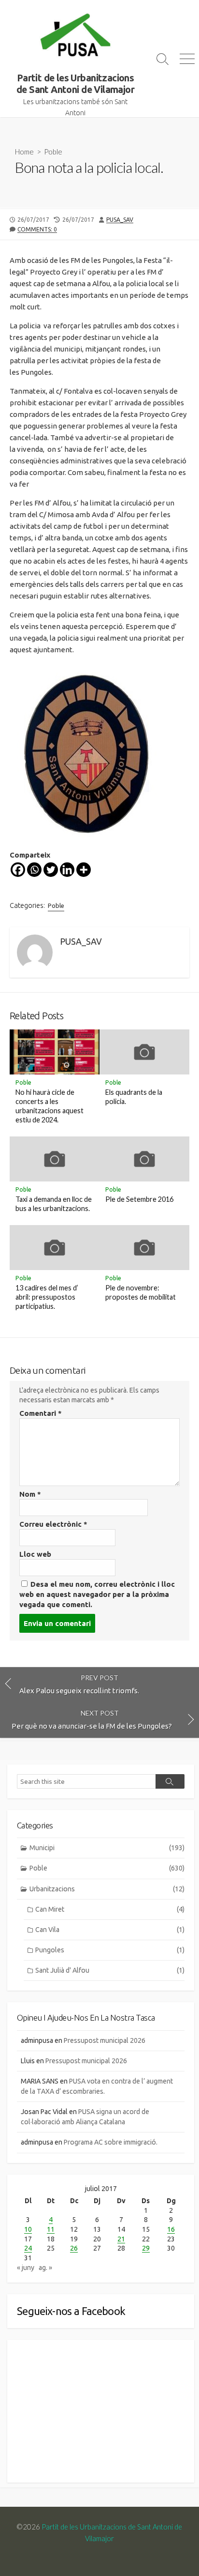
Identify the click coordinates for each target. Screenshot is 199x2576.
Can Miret (110, 1909)
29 (146, 2248)
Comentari (41, 1413)
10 (28, 2229)
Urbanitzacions (107, 1889)
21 (121, 2239)
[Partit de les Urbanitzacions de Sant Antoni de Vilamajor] (75, 36)
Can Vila (110, 1930)
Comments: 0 (37, 229)
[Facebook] (18, 870)
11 (51, 2229)
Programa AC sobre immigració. (111, 2142)
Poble (53, 152)
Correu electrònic (53, 1524)
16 (171, 2229)
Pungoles (110, 1950)
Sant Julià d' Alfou (110, 1970)
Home (24, 152)
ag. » (45, 2268)
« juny (26, 2268)
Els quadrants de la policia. (134, 1097)
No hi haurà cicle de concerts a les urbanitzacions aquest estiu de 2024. (50, 1106)
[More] (84, 870)
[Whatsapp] (34, 870)
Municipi (107, 1848)
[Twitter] (51, 870)
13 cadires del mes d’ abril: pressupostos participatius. (47, 1297)
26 (74, 2248)
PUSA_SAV (120, 220)
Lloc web (35, 1554)
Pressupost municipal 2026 (105, 2040)
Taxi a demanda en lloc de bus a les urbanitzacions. (54, 1204)
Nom (30, 1494)
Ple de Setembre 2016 (139, 1199)
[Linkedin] (67, 870)
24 (28, 2248)
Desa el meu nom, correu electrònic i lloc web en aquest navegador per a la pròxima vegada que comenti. (97, 1594)
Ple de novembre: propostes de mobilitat (141, 1292)
